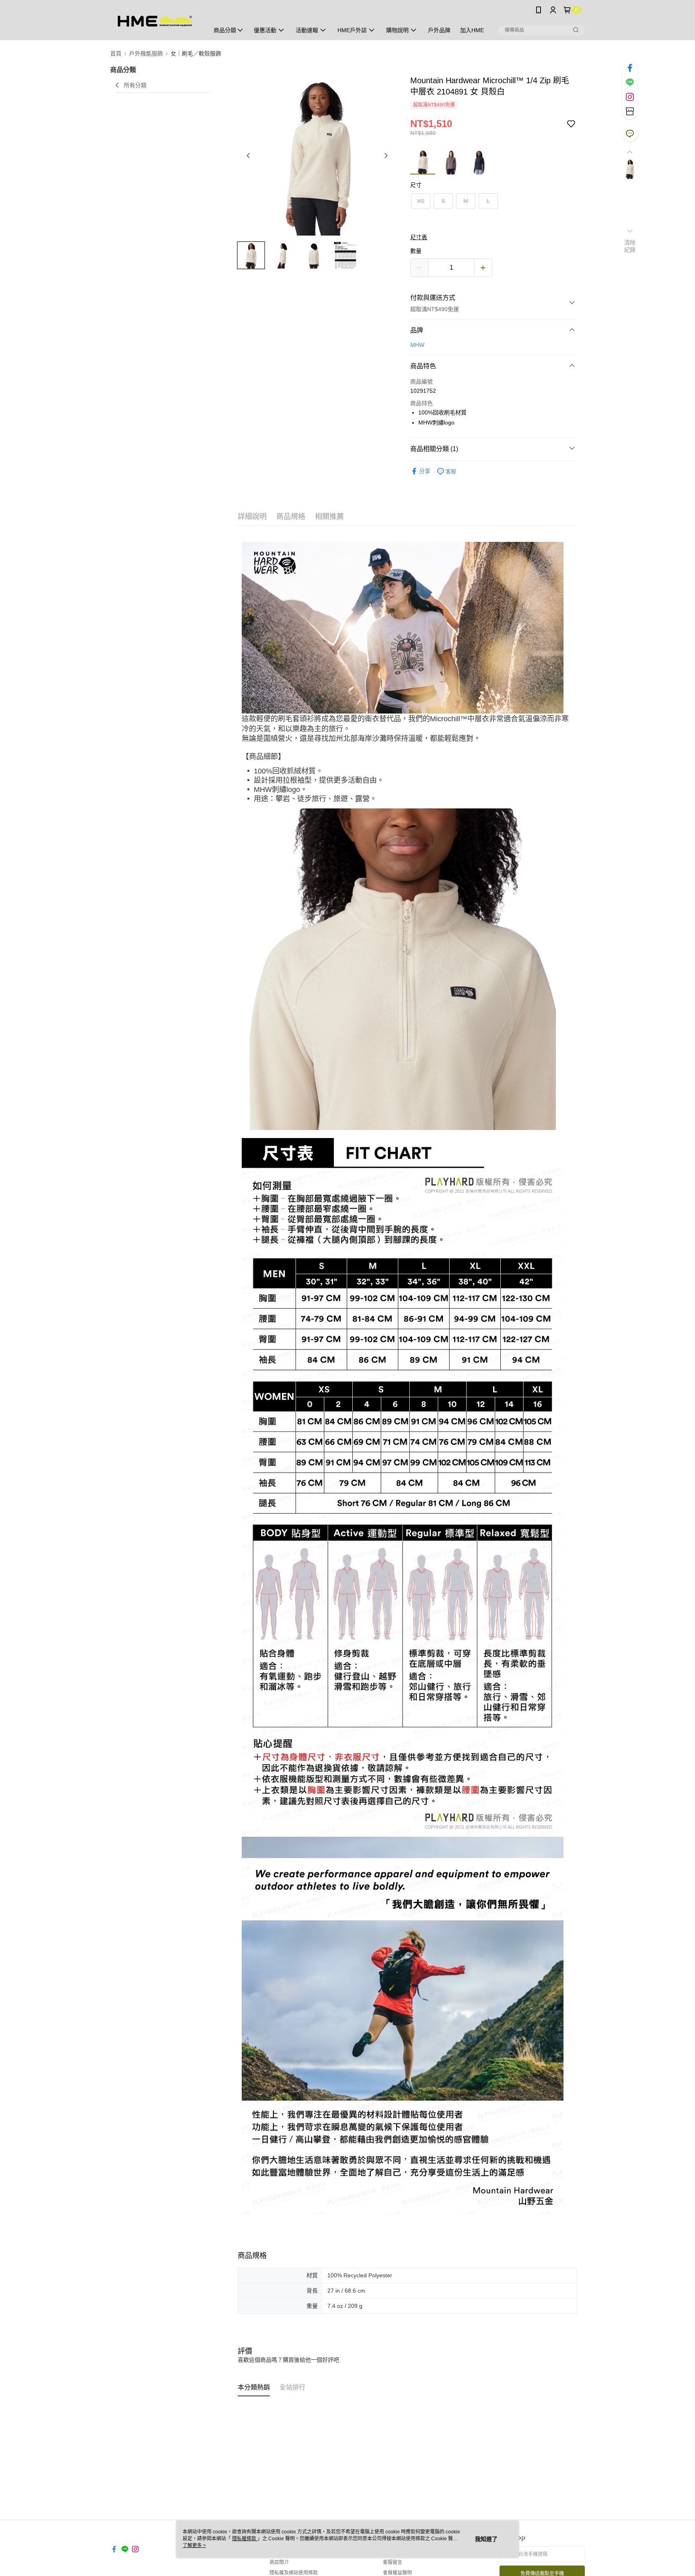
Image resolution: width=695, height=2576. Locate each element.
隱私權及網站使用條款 (294, 2573)
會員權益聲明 (397, 2573)
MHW (417, 345)
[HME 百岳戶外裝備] (155, 21)
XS (421, 201)
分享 (425, 471)
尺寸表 (419, 237)
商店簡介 (279, 2562)
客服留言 (393, 2562)
